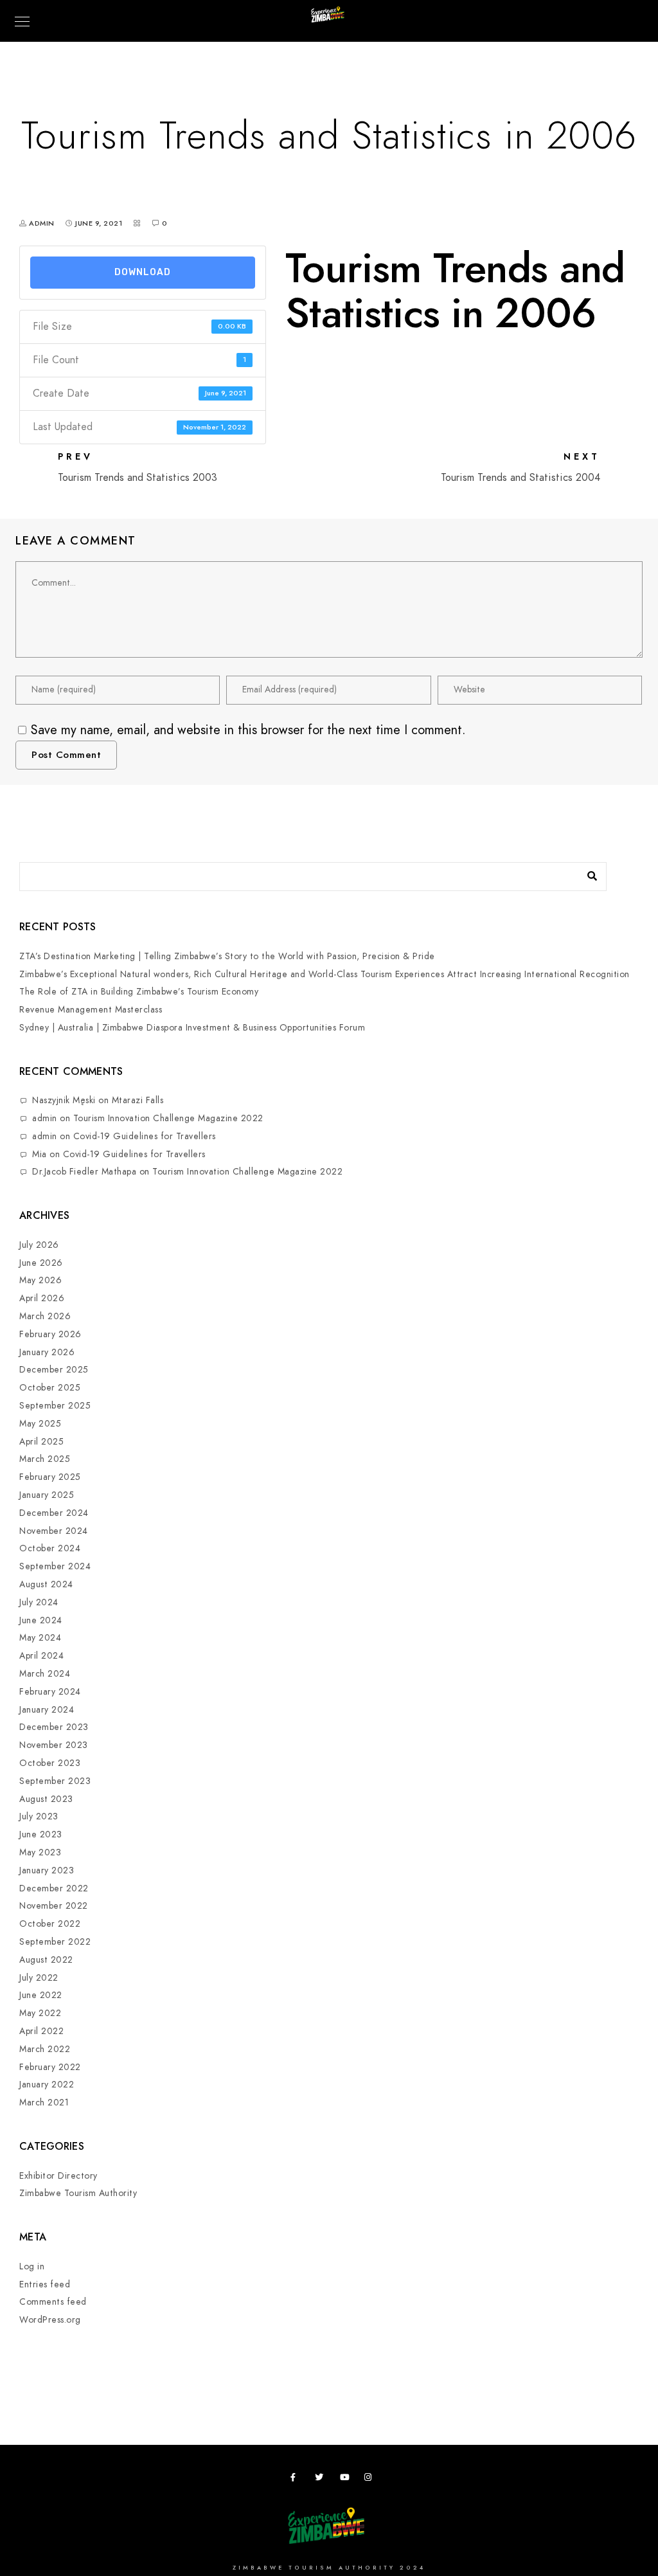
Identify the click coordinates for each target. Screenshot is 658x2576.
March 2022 (45, 2049)
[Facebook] (297, 2480)
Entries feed (45, 2284)
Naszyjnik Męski (64, 1100)
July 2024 (39, 1602)
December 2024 (54, 1513)
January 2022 (47, 2085)
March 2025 (45, 1459)
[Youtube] (346, 2480)
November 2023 (54, 1745)
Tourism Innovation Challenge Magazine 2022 (168, 1118)
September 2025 (55, 1406)
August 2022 (46, 1960)
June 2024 (41, 1620)
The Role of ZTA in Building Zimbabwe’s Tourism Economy (139, 992)
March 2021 (44, 2103)
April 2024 (41, 1656)
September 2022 (55, 1942)
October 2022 (50, 1924)
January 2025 (47, 1495)
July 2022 (39, 1978)
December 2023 (54, 1727)
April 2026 (42, 1298)
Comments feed (53, 2302)
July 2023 (39, 1816)
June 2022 (41, 1995)
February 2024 (50, 1692)
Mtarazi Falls (138, 1100)
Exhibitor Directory (58, 2176)
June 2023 (41, 1834)
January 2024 (47, 1710)
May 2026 (40, 1280)
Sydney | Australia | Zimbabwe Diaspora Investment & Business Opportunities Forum (192, 1028)
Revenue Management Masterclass (91, 1010)
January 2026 (47, 1352)
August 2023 (46, 1799)
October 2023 (50, 1763)
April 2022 (41, 2031)
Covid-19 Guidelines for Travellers (145, 1136)
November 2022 (54, 1906)
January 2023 (47, 1870)
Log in (32, 2266)
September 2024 (55, 1566)
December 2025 (54, 1370)
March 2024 (45, 1674)
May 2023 (40, 1852)
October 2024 (50, 1548)
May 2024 (40, 1638)
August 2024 (46, 1584)
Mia (40, 1154)
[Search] (587, 873)
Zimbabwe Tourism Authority (78, 2193)
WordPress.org (50, 2320)
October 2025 (50, 1388)
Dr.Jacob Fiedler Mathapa (84, 1172)
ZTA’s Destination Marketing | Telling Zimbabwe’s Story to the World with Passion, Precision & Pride (227, 956)
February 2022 (50, 2067)
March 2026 (45, 1316)
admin (45, 1118)
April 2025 (41, 1442)
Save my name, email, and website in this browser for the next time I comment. (248, 730)
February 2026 (50, 1334)
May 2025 (40, 1424)
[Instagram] (371, 2480)
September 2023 (55, 1781)
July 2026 (39, 1245)
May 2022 (40, 2013)
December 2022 (54, 1888)
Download (143, 272)
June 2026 (41, 1263)
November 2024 (54, 1531)
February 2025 (50, 1477)
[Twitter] (321, 2480)
